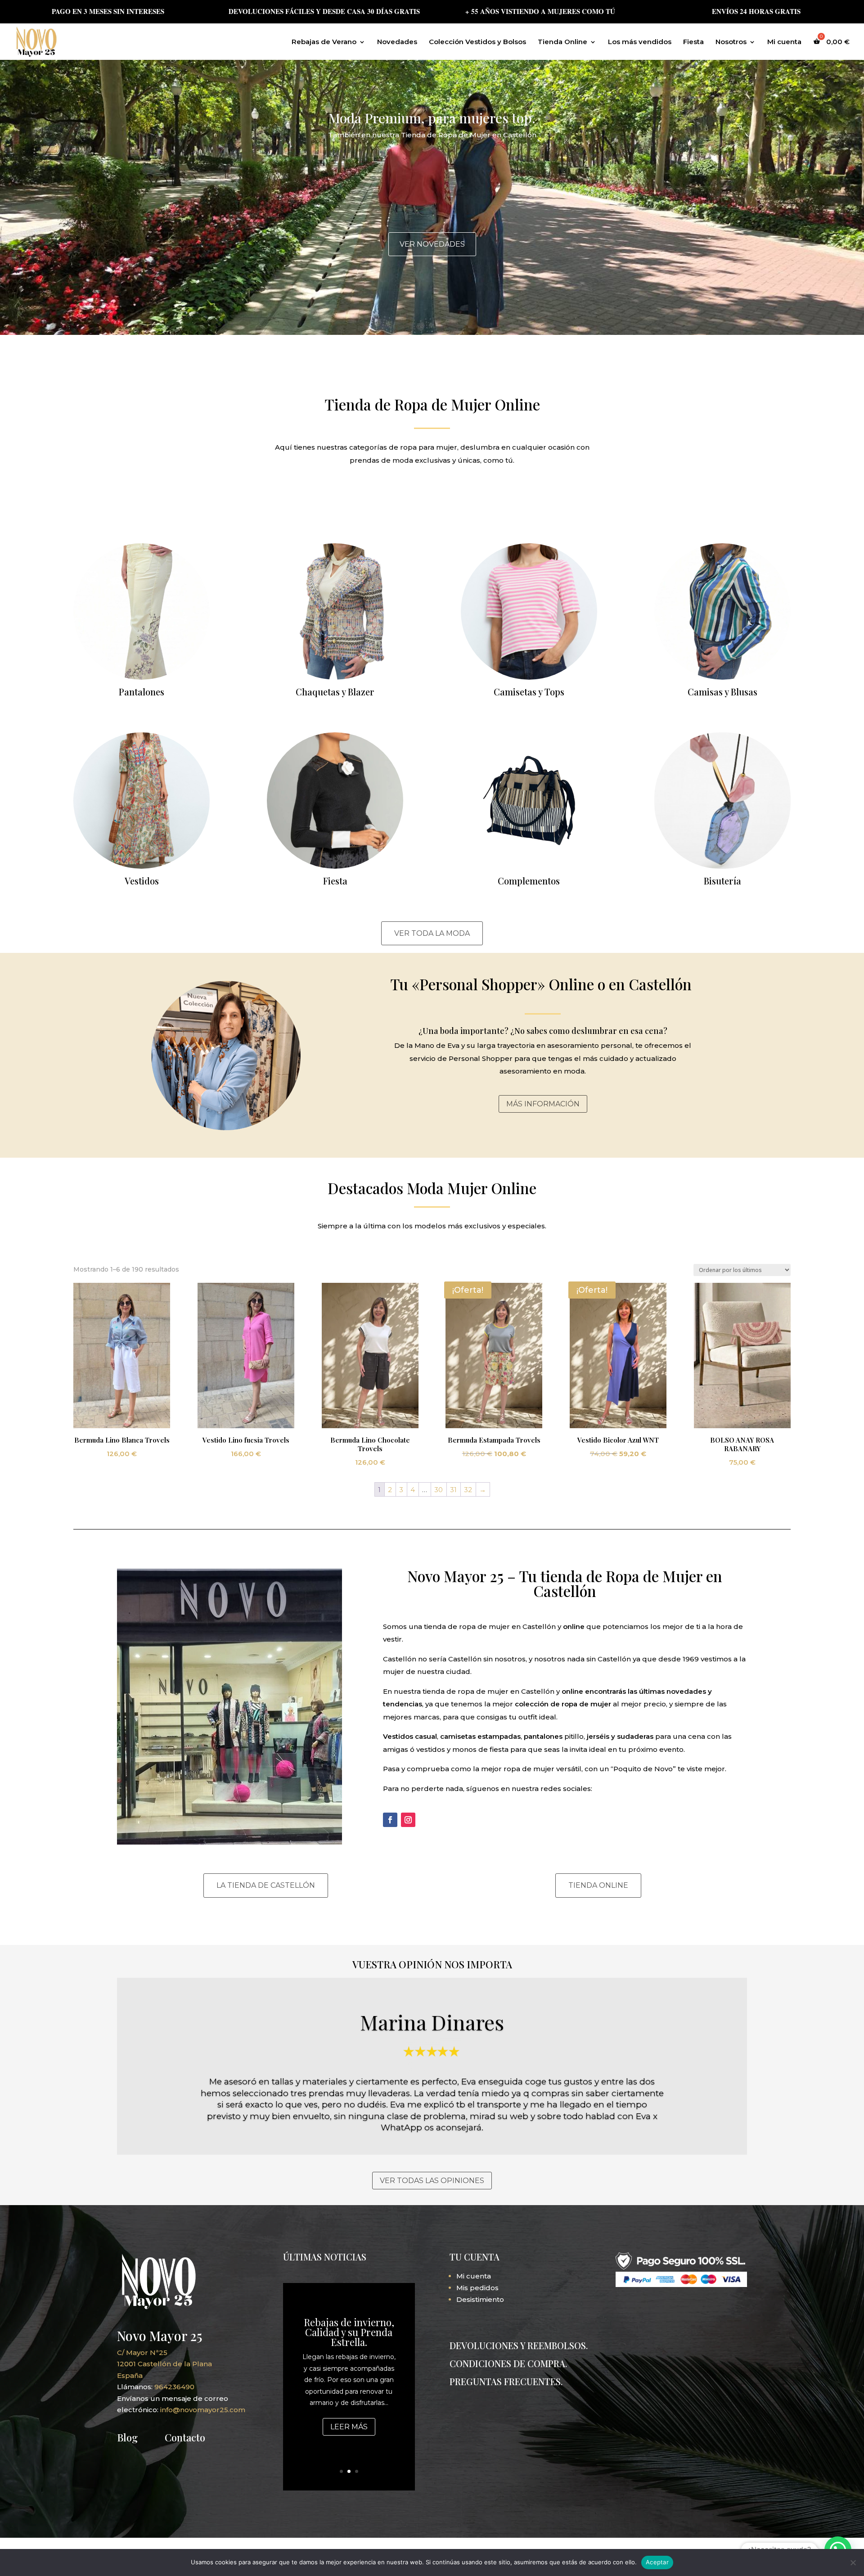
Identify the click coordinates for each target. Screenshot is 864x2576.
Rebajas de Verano (324, 42)
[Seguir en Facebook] (390, 1820)
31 (453, 1490)
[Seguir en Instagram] (408, 1820)
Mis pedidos (477, 2288)
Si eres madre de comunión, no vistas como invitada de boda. (349, 2327)
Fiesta (693, 42)
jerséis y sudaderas (620, 1736)
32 (468, 1490)
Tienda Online (562, 42)
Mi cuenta (784, 42)
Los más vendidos (640, 42)
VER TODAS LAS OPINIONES (432, 2181)
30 (439, 1490)
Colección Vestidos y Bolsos (477, 42)
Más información (543, 1104)
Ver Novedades (432, 244)
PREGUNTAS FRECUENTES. (506, 2381)
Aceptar (657, 2562)
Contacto (185, 2437)
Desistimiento (480, 2299)
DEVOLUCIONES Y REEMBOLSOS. (519, 2345)
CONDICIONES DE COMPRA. (508, 2363)
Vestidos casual (410, 1736)
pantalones (543, 1736)
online (574, 1626)
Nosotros (731, 42)
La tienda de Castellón (266, 1885)
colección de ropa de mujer (563, 1704)
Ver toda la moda (432, 933)
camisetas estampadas (480, 1736)
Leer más (349, 2437)
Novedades (397, 42)
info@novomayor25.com (203, 2410)
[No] (853, 2562)
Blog (127, 2437)
